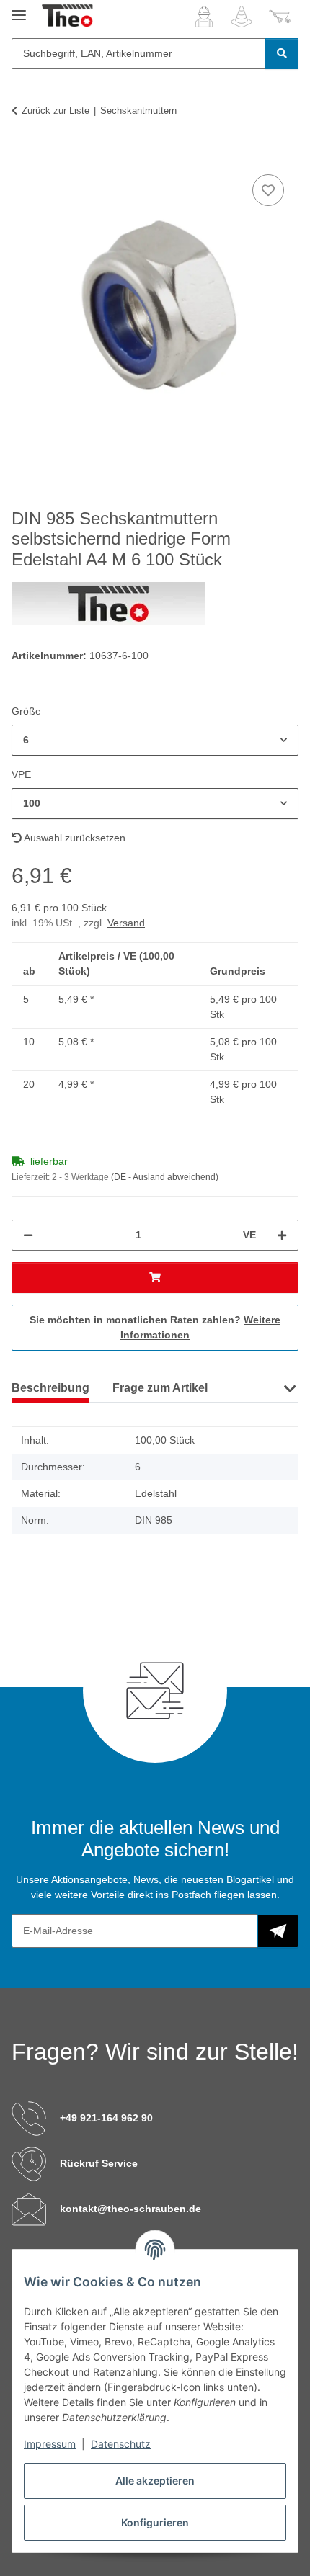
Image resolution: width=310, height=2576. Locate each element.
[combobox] (155, 740)
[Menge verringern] (28, 1235)
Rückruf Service (99, 2163)
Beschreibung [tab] (50, 1388)
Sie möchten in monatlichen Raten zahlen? (155, 1327)
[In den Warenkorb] (23, 155)
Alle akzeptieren (155, 2481)
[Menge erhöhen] (282, 1235)
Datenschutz (121, 2444)
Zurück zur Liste (56, 111)
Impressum (50, 2444)
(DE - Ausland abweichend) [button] (165, 1177)
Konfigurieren (155, 2522)
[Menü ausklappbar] (19, 9)
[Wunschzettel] (242, 17)
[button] (204, 17)
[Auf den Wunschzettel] (268, 190)
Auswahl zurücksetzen (74, 838)
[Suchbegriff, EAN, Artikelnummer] (282, 54)
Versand (126, 923)
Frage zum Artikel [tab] (160, 1388)
